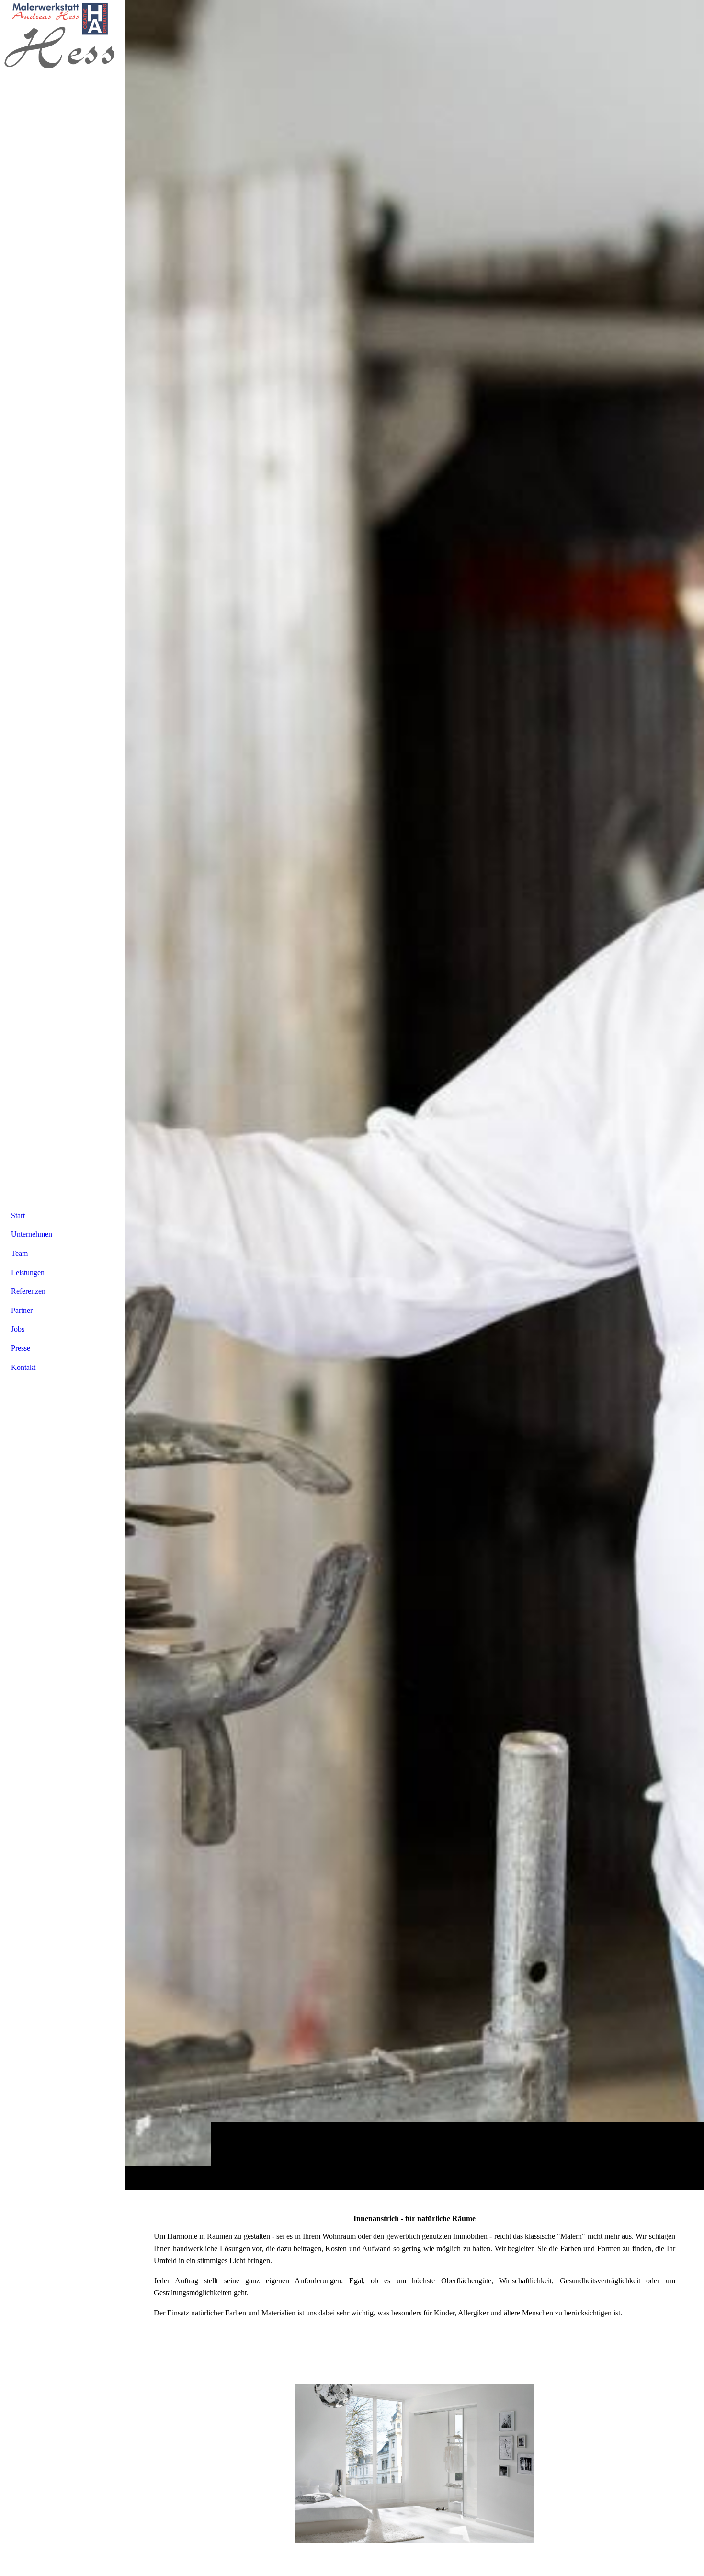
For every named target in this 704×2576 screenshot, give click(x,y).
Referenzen (28, 1291)
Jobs (18, 1329)
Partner (22, 1310)
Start (18, 1215)
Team (19, 1253)
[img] (414, 1095)
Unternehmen (32, 1234)
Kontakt (23, 1367)
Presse (21, 1348)
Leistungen (28, 1272)
